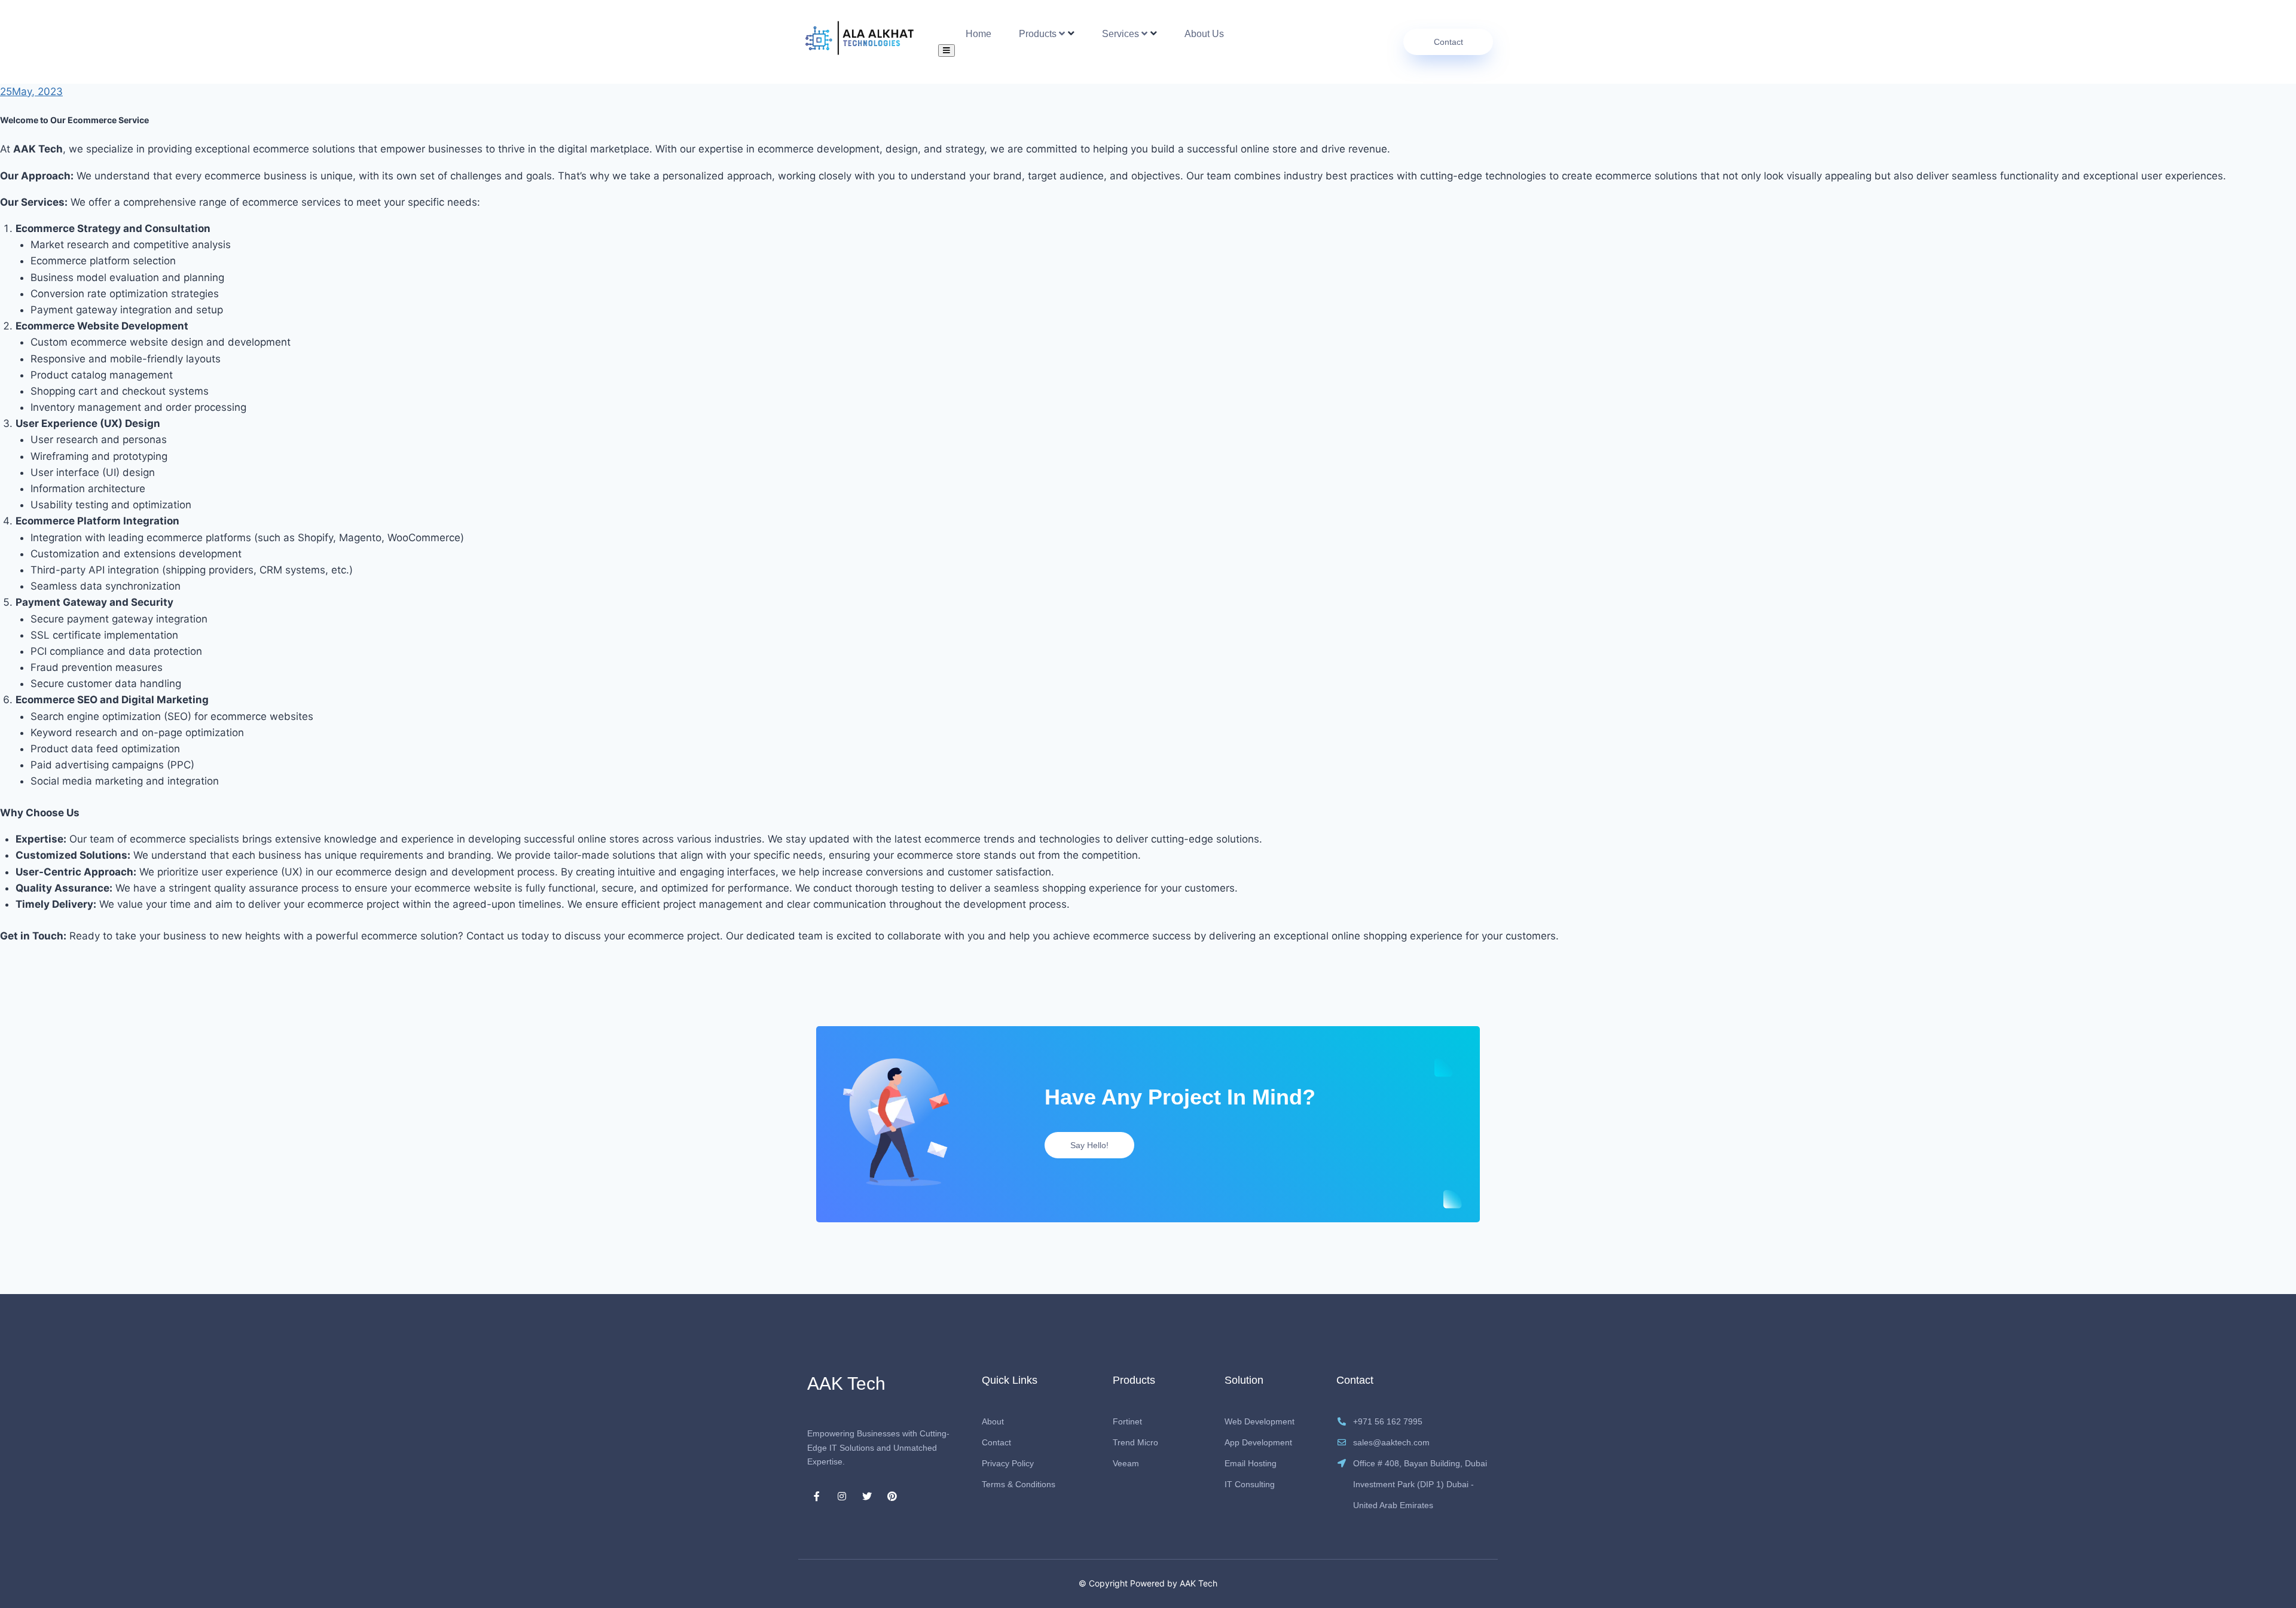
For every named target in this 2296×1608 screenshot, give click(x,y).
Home (978, 34)
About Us (1204, 34)
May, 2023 (31, 91)
